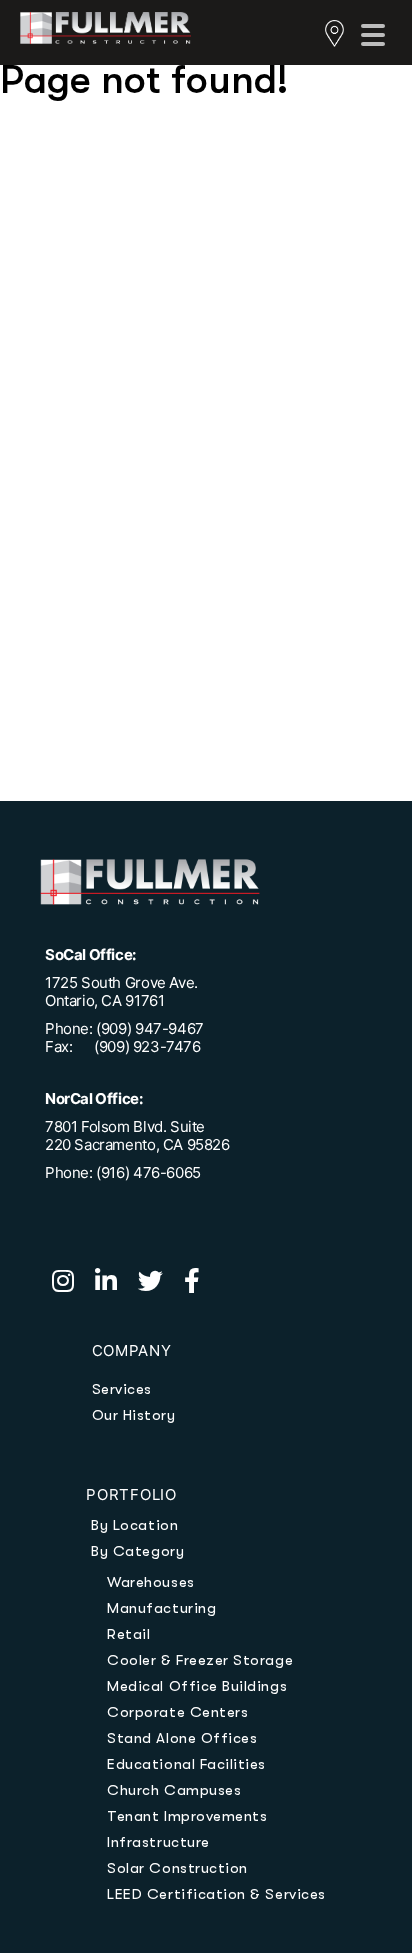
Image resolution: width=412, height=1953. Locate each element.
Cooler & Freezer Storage (200, 1660)
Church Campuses (174, 1790)
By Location (134, 1525)
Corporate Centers (177, 1712)
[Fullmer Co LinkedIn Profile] (116, 1284)
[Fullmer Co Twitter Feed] (161, 1284)
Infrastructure (158, 1842)
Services (122, 1389)
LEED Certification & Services (216, 1894)
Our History (134, 1415)
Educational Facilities (186, 1764)
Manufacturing (161, 1608)
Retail (128, 1634)
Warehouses (150, 1582)
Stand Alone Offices (182, 1738)
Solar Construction (177, 1868)
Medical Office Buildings (197, 1686)
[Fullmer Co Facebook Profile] (200, 1284)
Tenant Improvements (187, 1816)
